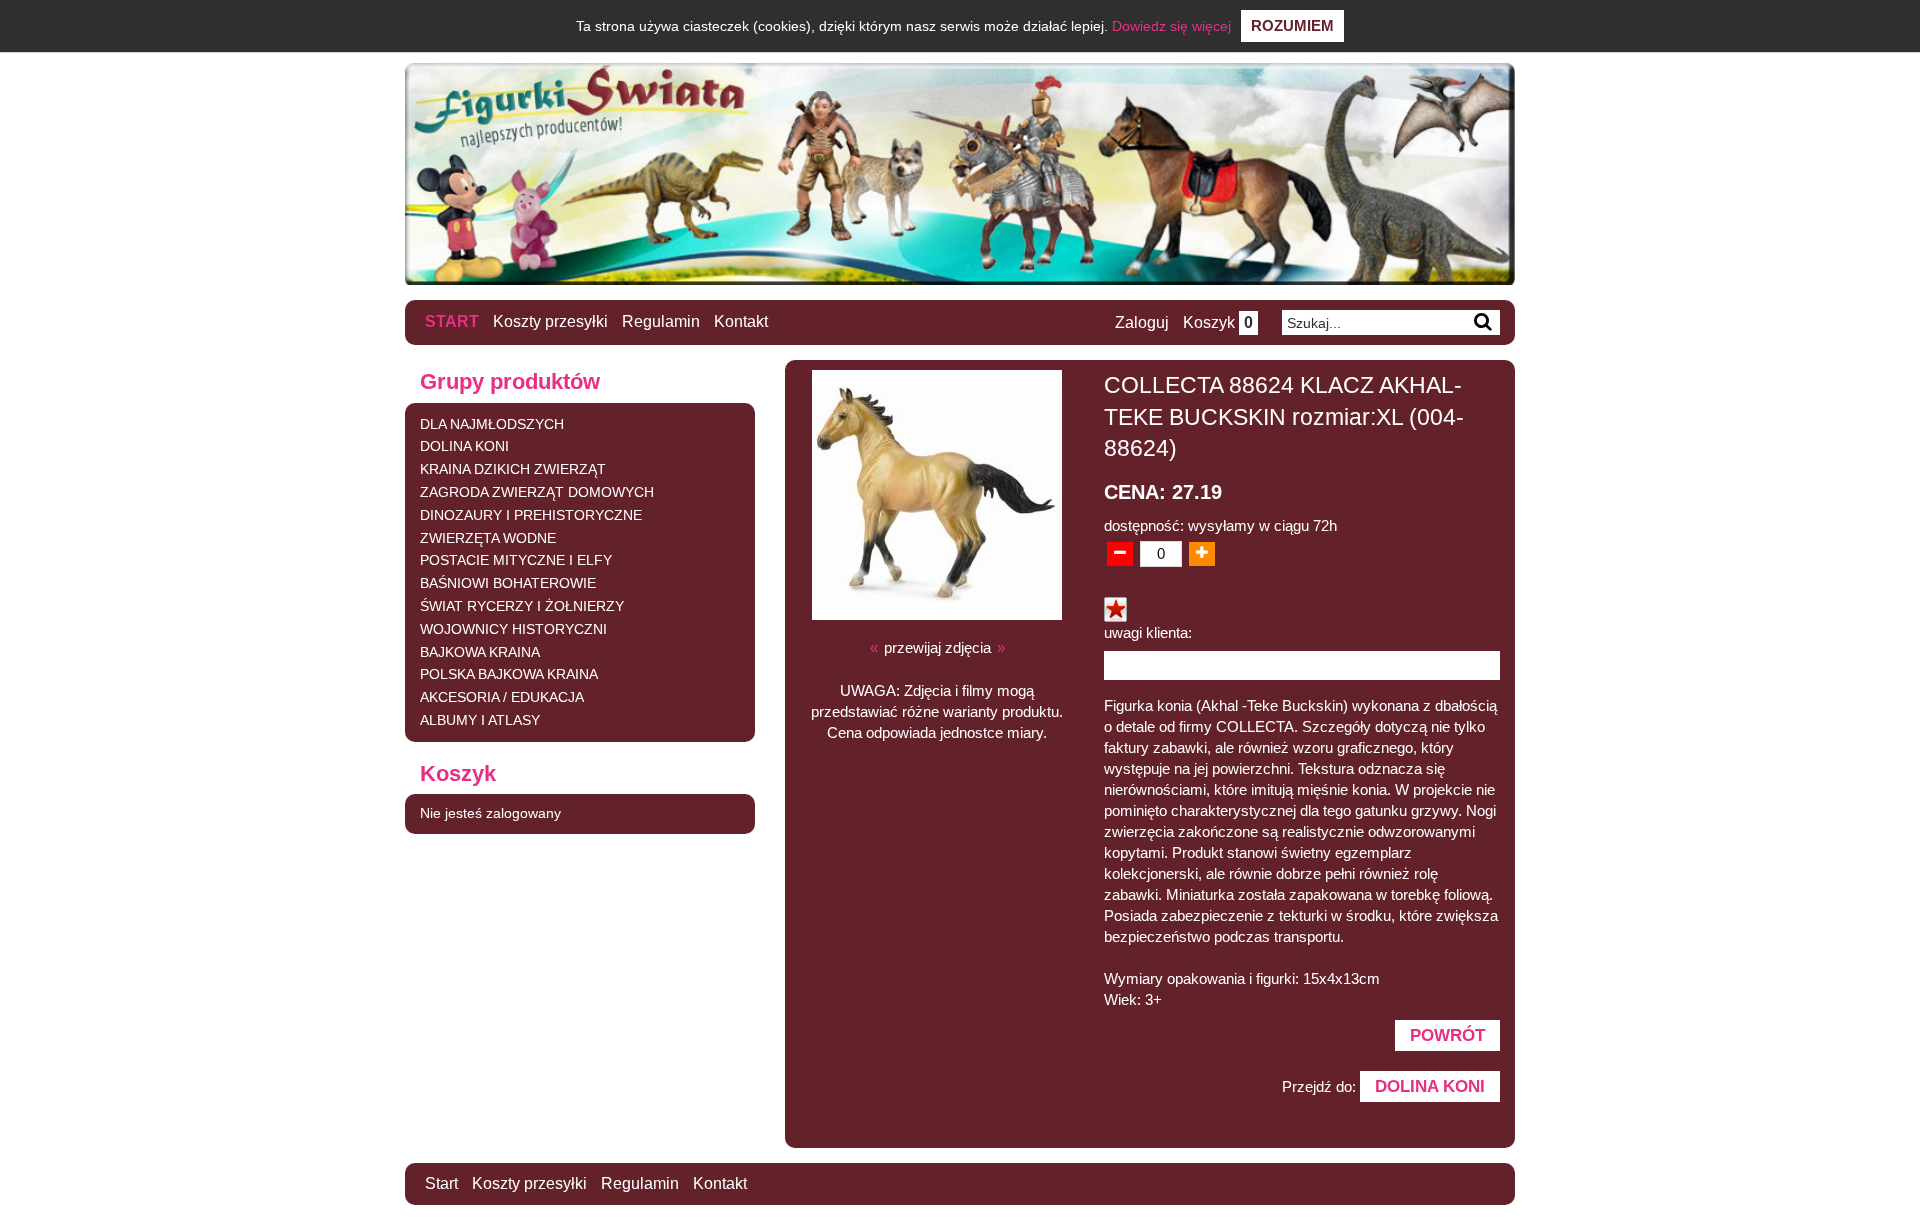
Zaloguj (1142, 322)
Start (452, 321)
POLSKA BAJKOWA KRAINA (509, 674)
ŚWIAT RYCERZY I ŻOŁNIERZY (522, 606)
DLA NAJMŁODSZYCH (492, 424)
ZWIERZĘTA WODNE (488, 538)
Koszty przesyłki (550, 321)
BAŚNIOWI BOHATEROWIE (508, 583)
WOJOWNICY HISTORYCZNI (513, 629)
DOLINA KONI (464, 446)
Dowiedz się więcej (1171, 26)
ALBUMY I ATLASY (480, 720)
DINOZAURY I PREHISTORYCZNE (531, 515)
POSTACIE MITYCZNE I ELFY (516, 560)
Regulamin (661, 321)
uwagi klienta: (1148, 632)
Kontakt (741, 321)
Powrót (1447, 1035)
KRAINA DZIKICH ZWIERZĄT (513, 469)
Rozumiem (1292, 25)
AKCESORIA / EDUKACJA (502, 697)
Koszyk (1218, 322)
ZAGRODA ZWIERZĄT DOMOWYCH (537, 492)
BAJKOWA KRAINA (480, 652)
